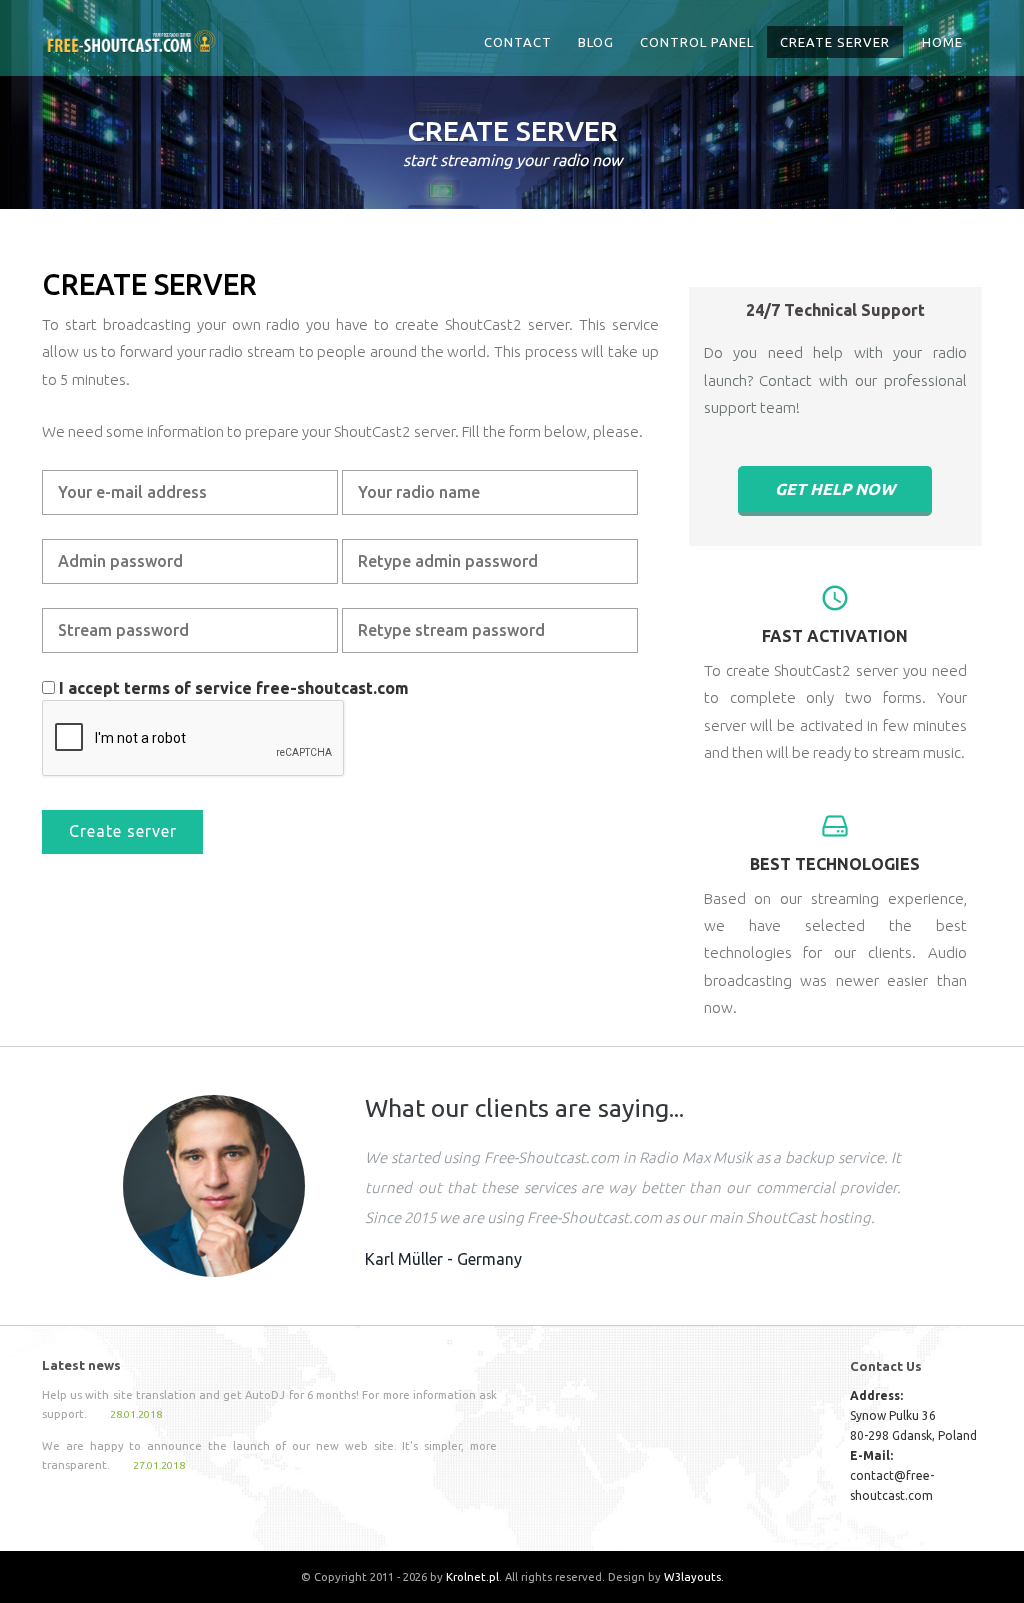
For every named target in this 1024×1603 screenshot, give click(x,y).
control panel (697, 42)
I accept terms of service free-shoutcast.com (234, 688)
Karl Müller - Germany (443, 1259)
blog (596, 42)
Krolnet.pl (472, 1576)
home (942, 42)
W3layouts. (694, 1576)
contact (518, 42)
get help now (835, 489)
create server (835, 42)
